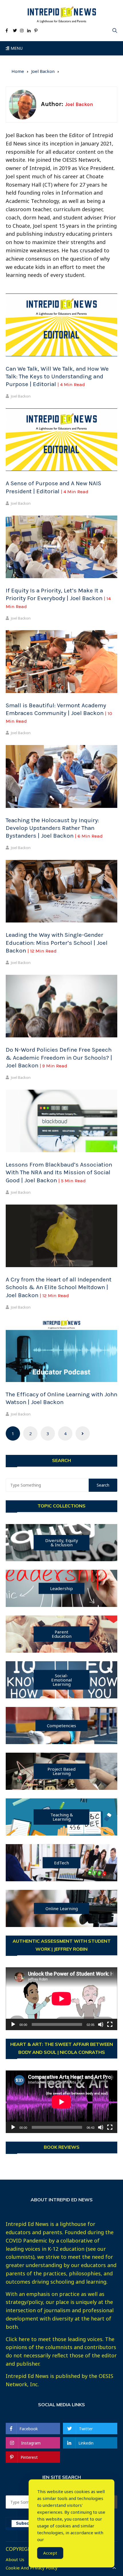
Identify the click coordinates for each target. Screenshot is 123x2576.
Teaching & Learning (62, 1817)
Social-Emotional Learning (61, 1680)
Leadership (61, 1588)
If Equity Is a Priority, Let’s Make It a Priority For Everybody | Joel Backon (58, 598)
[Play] (13, 2024)
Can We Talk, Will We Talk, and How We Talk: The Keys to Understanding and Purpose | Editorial (57, 377)
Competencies (61, 1725)
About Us (15, 2560)
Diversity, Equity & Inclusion (62, 1542)
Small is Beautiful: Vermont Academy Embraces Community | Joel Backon (59, 713)
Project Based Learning (61, 1771)
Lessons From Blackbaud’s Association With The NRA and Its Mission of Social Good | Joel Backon (59, 1172)
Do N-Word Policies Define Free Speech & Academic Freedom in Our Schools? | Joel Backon (59, 1058)
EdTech (61, 1862)
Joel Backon (21, 396)
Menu (16, 48)
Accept (50, 2553)
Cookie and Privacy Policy (32, 2568)
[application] (61, 1999)
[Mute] (101, 2024)
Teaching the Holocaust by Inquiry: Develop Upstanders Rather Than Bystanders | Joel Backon (54, 828)
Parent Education (62, 1634)
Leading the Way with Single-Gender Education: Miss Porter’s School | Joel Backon (57, 943)
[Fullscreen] (110, 2024)
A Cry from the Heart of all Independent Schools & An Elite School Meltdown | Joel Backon (59, 1287)
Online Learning (62, 1908)
